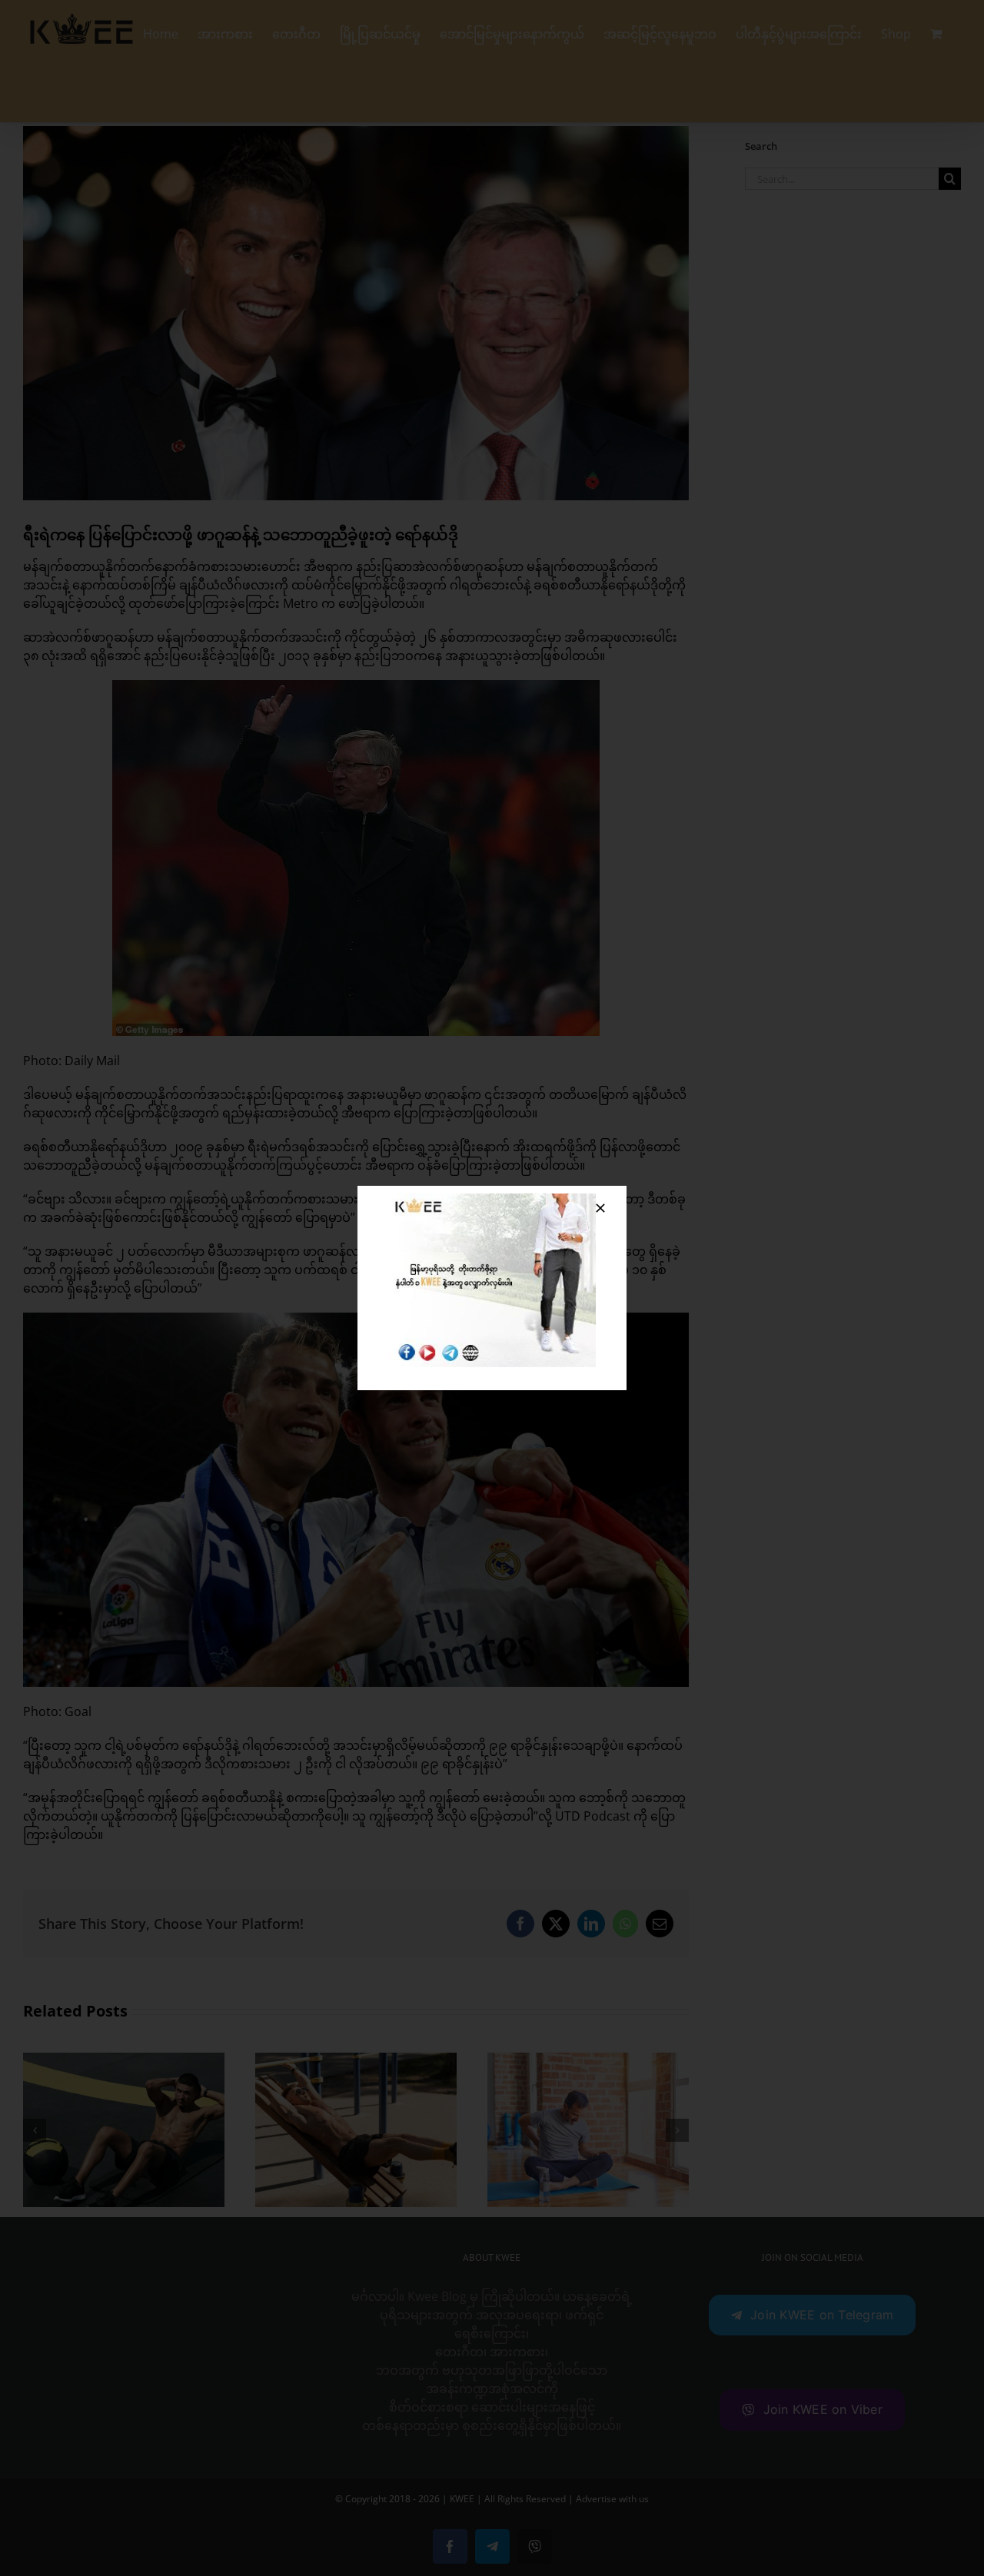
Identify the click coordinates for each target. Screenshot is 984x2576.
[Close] (600, 1208)
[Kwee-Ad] (492, 1200)
